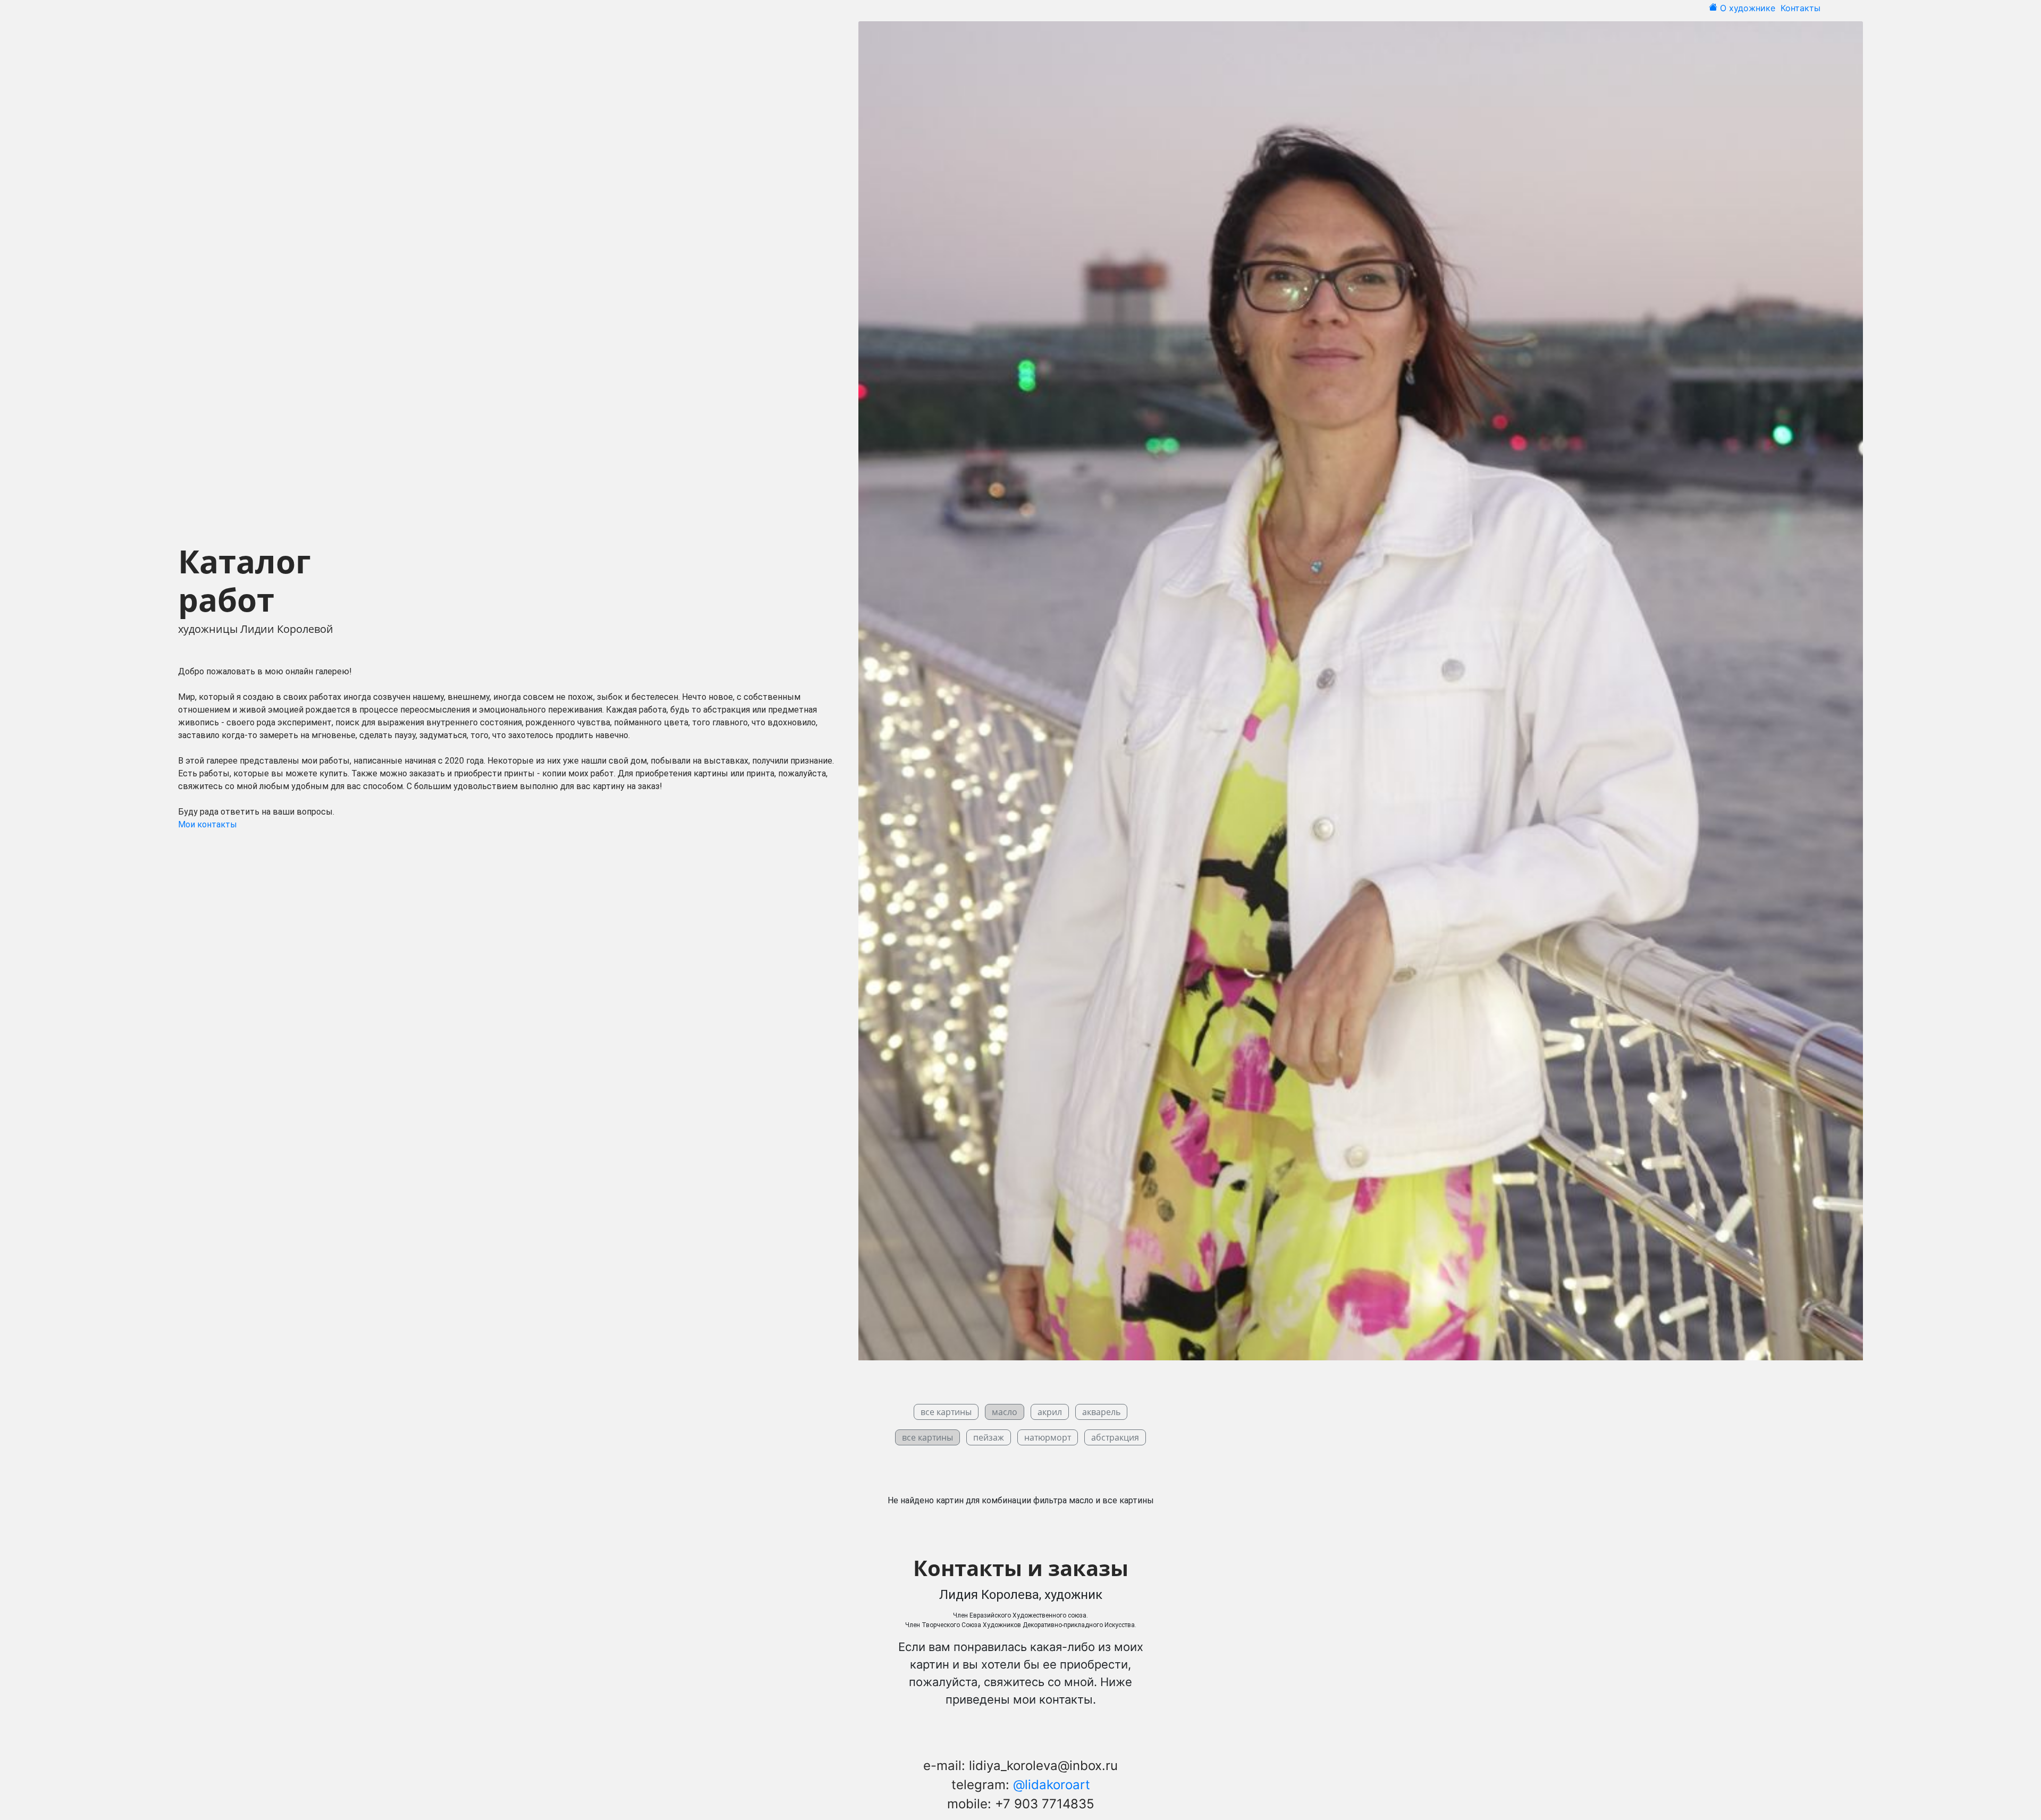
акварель (1101, 1412)
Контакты (1802, 8)
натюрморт (1048, 1437)
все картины (946, 1412)
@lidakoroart (1052, 1785)
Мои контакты (208, 824)
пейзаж (989, 1437)
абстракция (1115, 1437)
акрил (1050, 1412)
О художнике (1749, 8)
